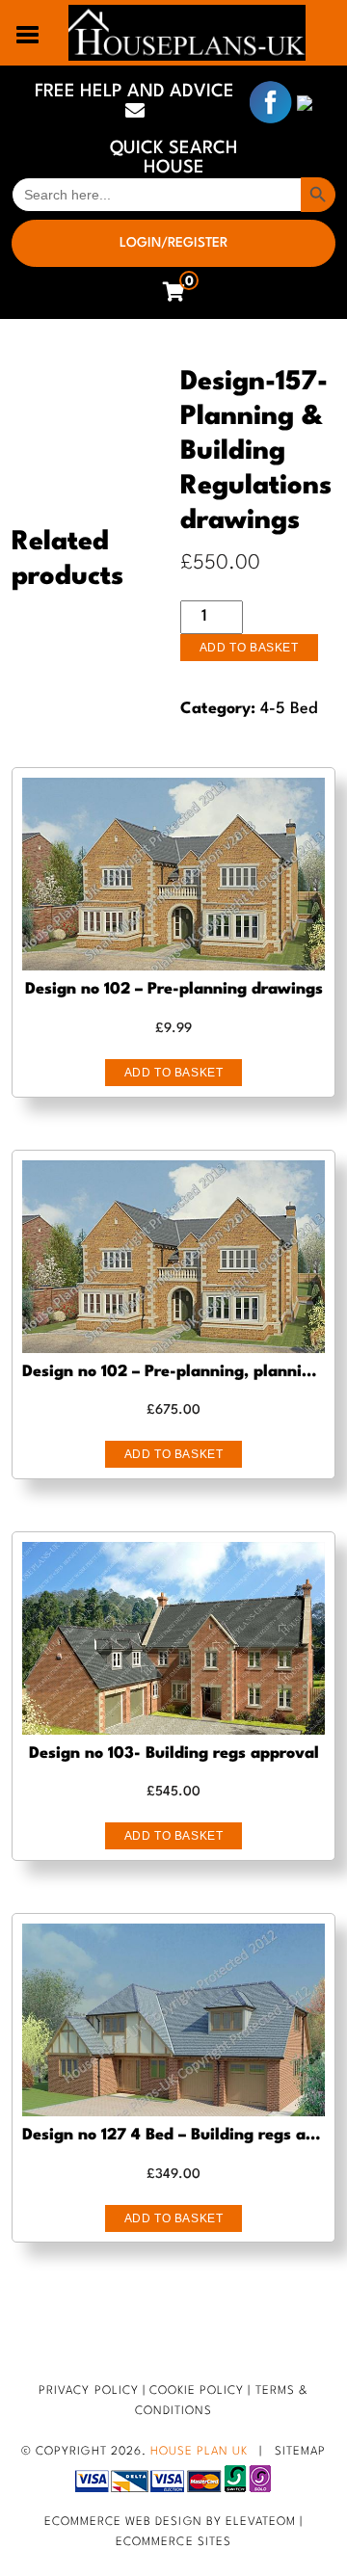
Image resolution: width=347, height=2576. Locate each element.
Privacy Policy (89, 2391)
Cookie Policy (197, 2391)
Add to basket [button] (174, 1073)
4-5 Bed (289, 709)
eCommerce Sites (173, 2542)
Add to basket (249, 648)
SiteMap (300, 2452)
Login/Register (173, 243)
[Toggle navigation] (28, 33)
